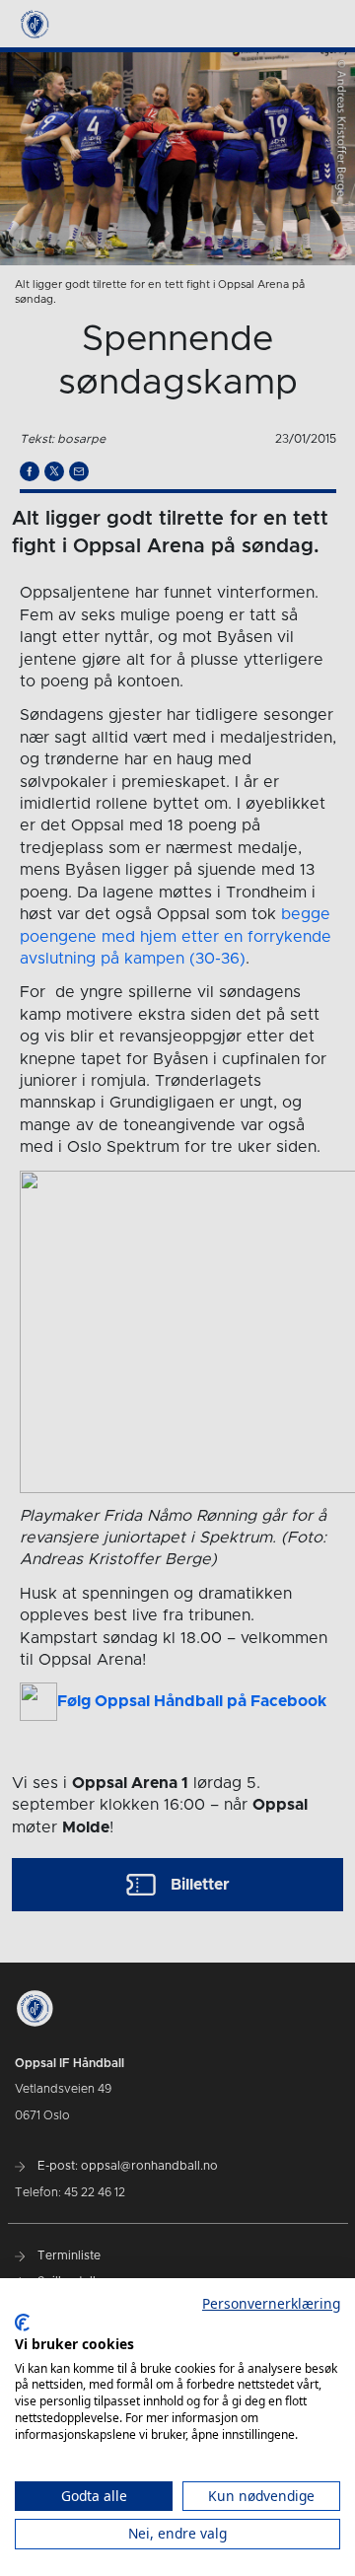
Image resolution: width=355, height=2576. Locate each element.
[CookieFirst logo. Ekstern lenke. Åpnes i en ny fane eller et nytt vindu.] (22, 2323)
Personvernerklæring (271, 2303)
